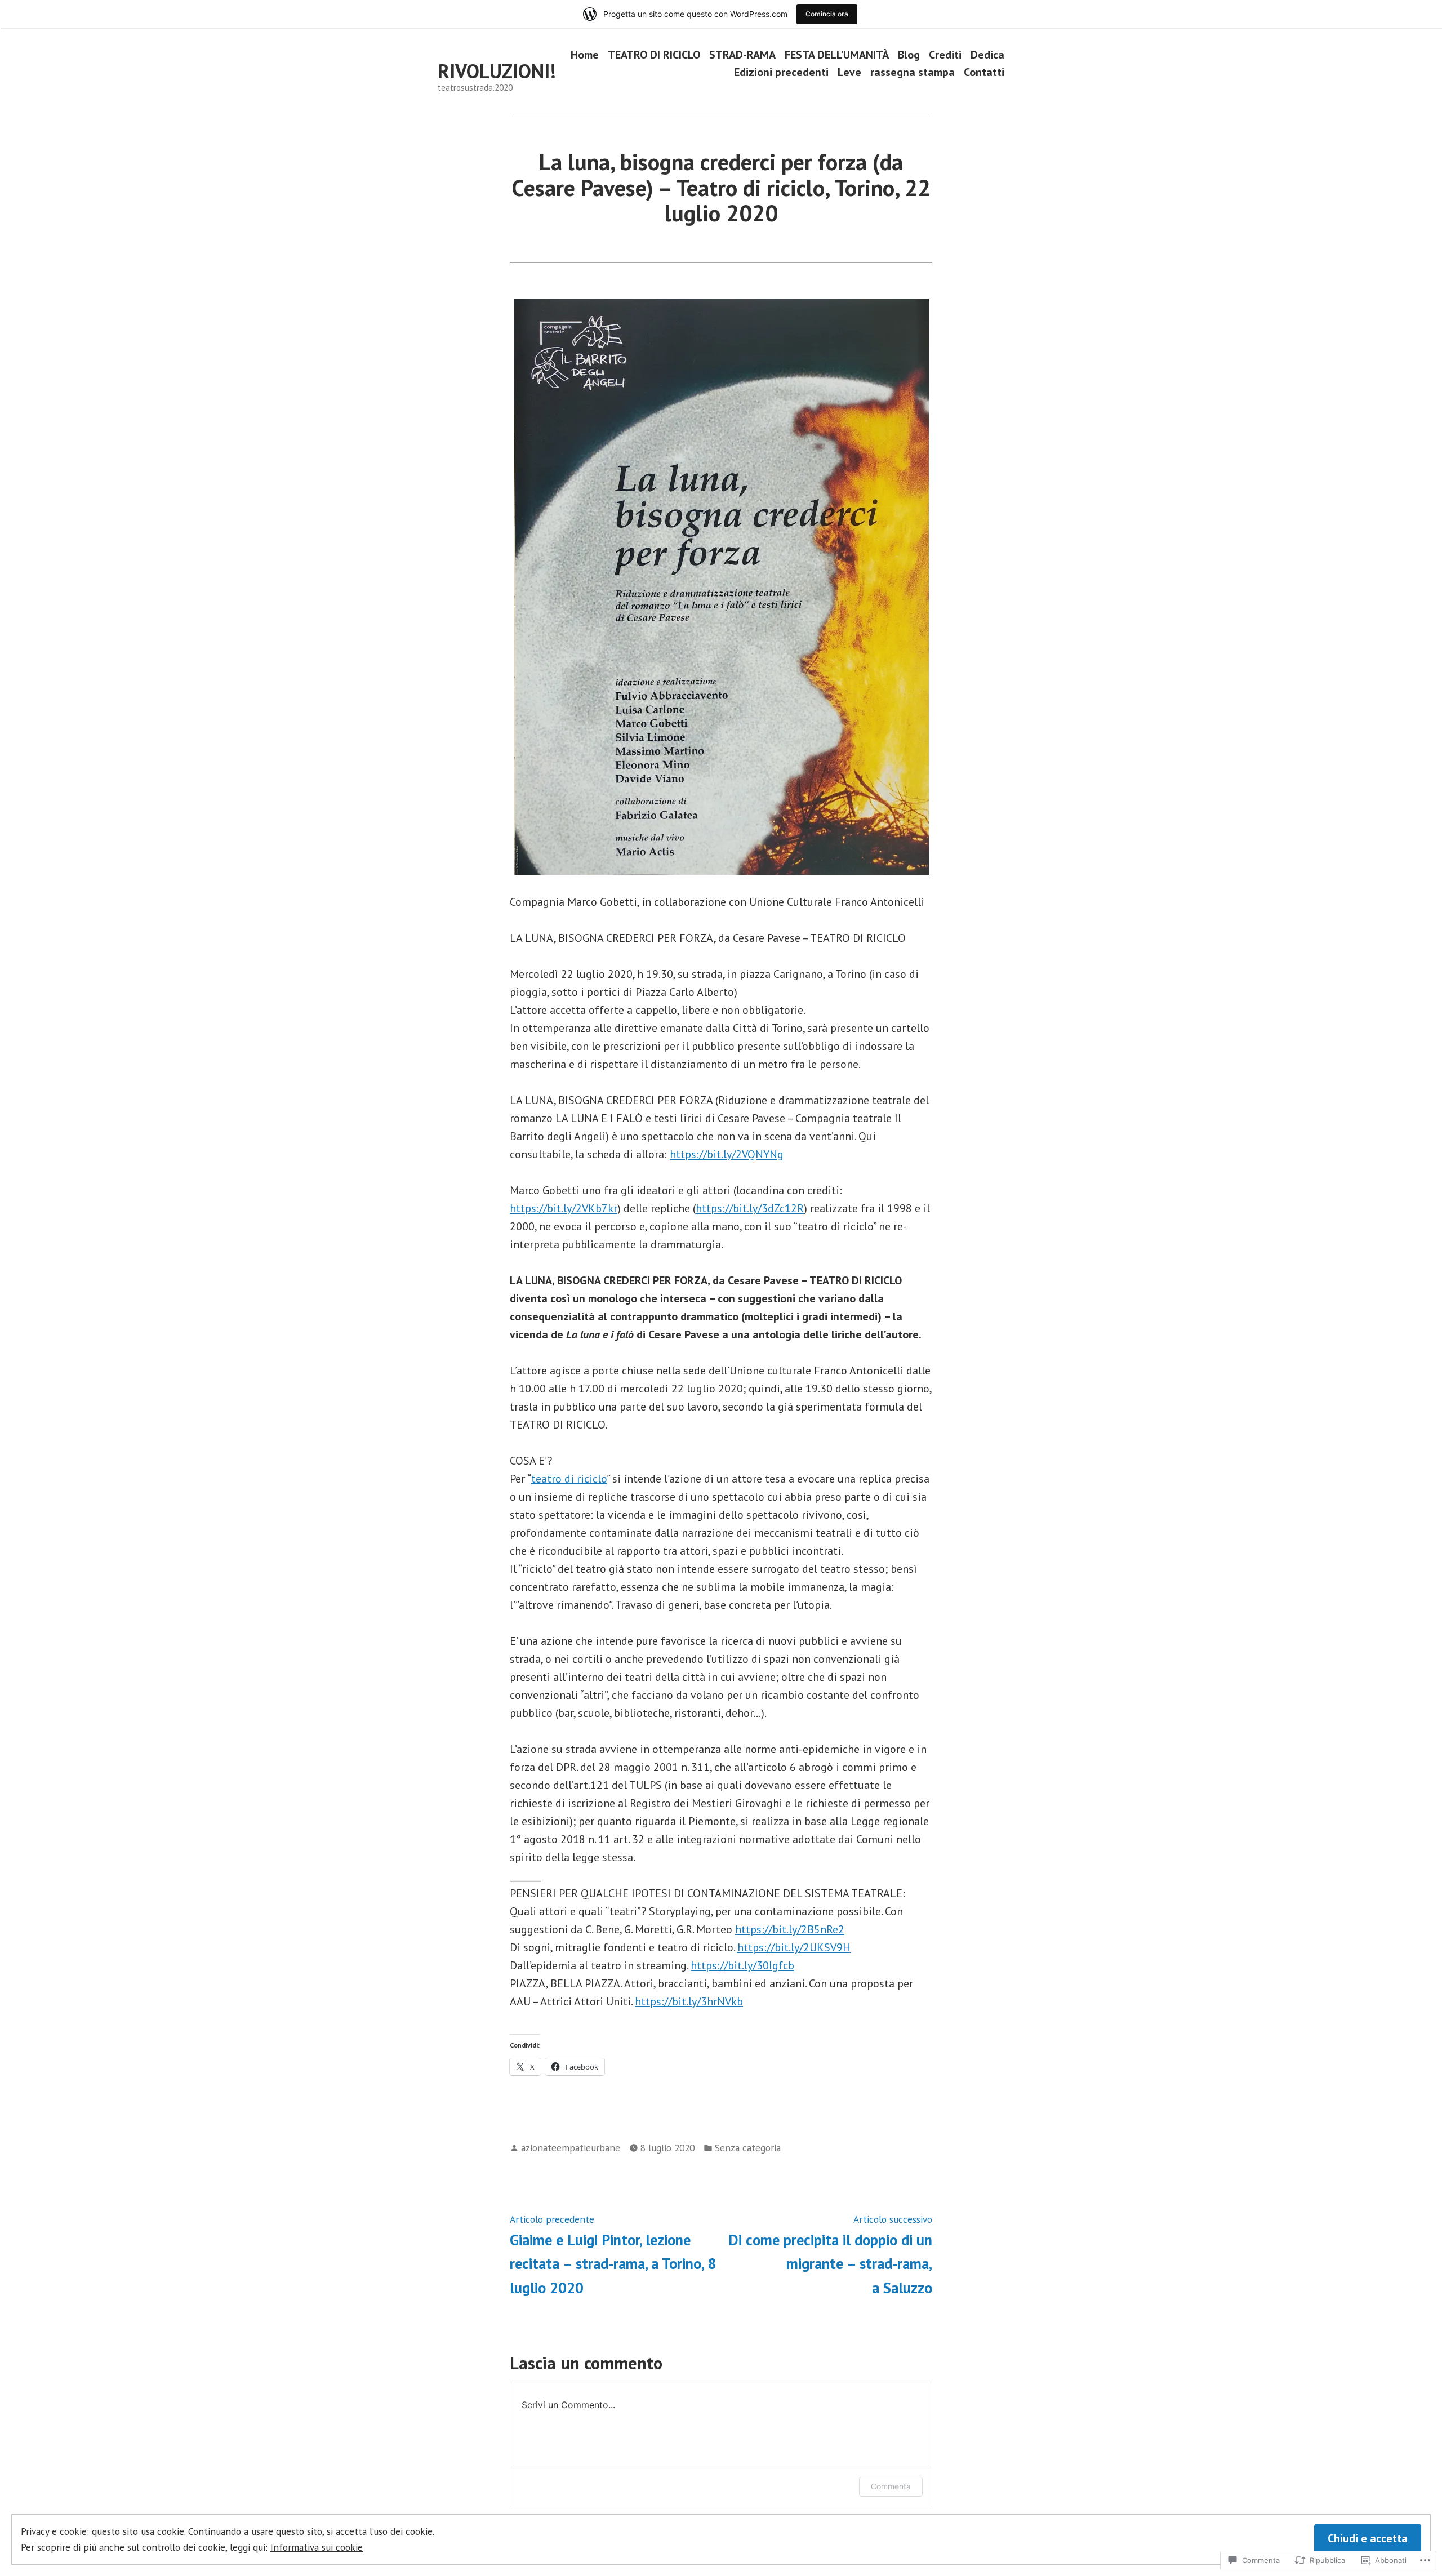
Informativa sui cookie (317, 2547)
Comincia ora (827, 14)
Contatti (984, 72)
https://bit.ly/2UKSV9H (794, 1947)
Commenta (891, 2486)
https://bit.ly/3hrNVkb (689, 2001)
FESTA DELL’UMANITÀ (837, 54)
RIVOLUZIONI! (497, 71)
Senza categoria (748, 2148)
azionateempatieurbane (571, 2148)
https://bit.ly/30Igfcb (742, 1965)
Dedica (987, 54)
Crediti (945, 54)
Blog (909, 54)
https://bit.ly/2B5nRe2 (790, 1929)
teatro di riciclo (569, 1479)
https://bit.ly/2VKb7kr (564, 1208)
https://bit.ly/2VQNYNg (727, 1154)
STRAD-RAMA (742, 54)
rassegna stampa (913, 72)
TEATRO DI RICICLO (654, 54)
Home (585, 54)
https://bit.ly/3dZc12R (750, 1208)
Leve (849, 72)
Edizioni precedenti (781, 72)
